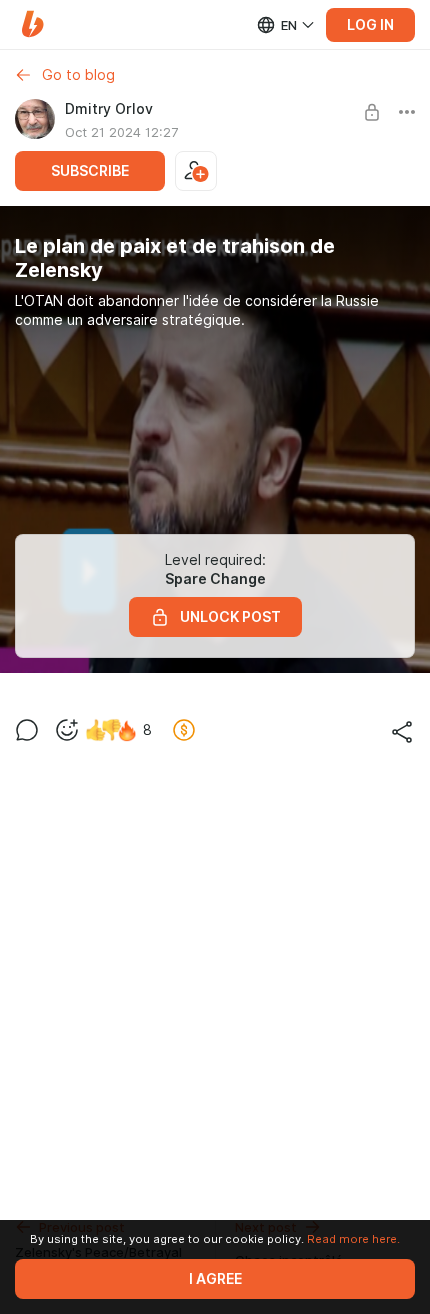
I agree (215, 1279)
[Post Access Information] (372, 112)
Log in (370, 25)
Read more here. (353, 1239)
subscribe (90, 171)
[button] (32, 24)
